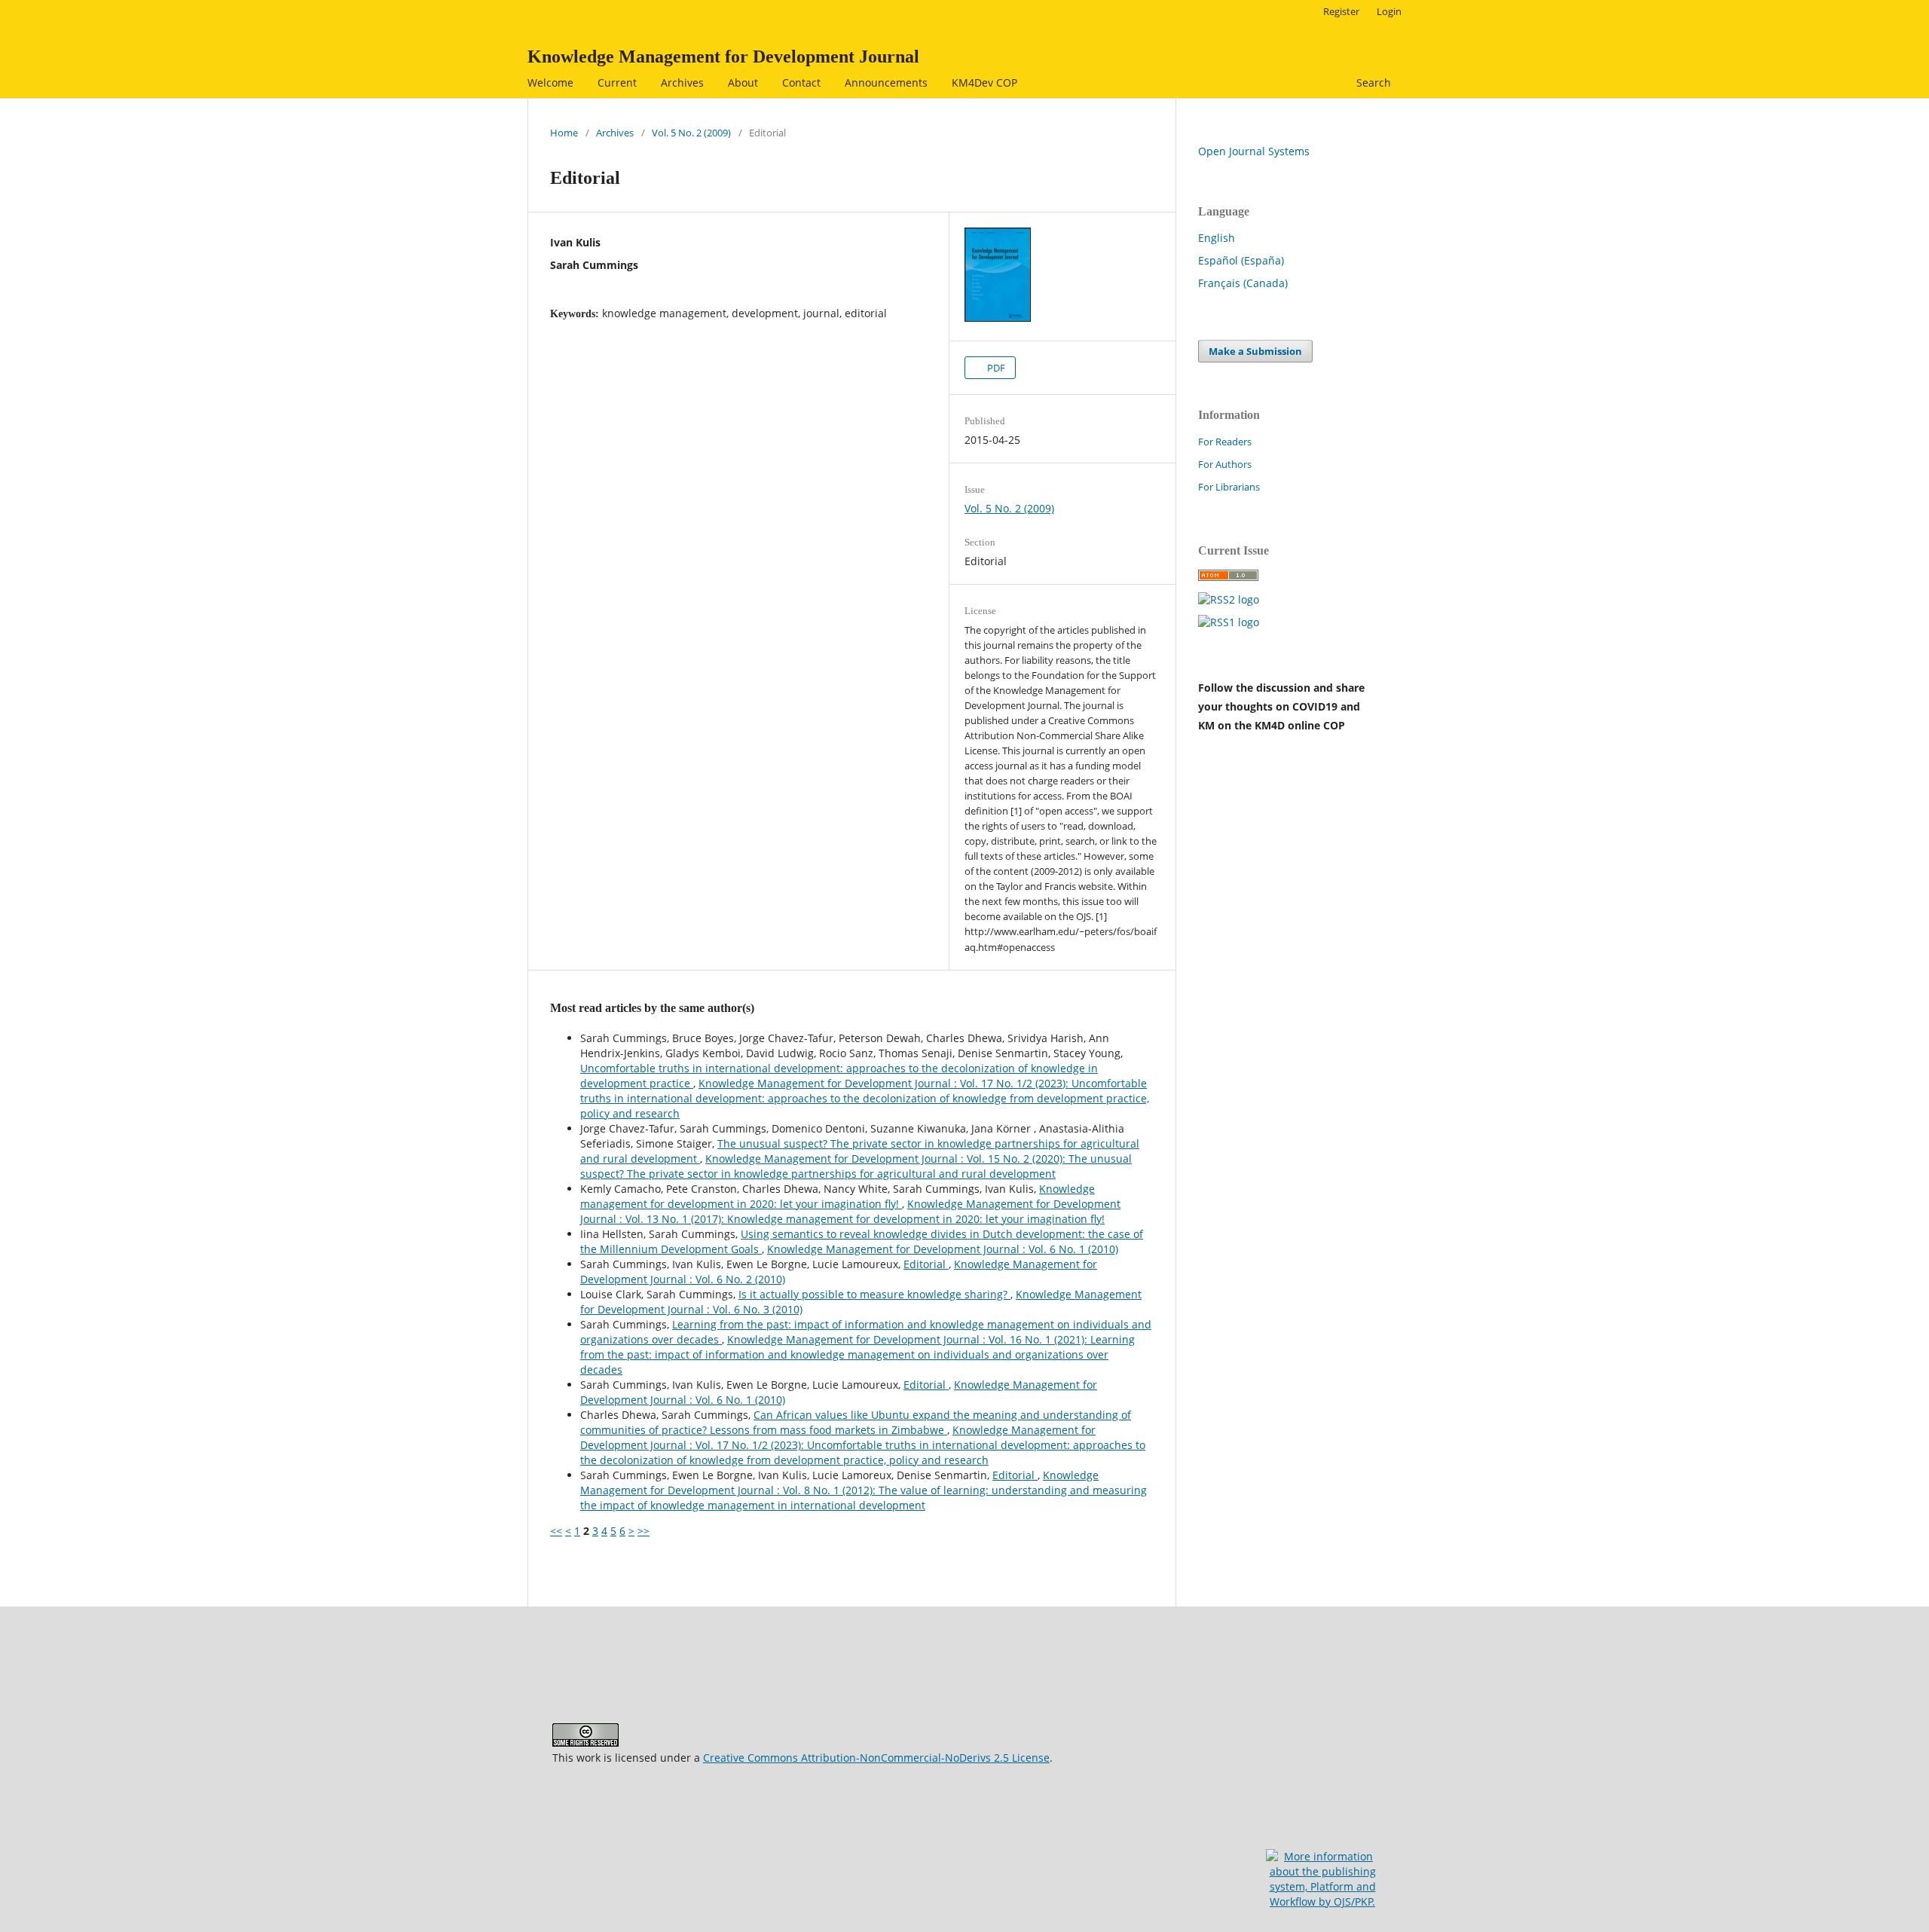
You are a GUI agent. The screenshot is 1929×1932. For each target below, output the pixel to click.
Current (617, 83)
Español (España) (1241, 260)
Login (1389, 11)
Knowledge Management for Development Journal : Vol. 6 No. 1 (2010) (943, 1249)
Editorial (926, 1264)
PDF (995, 368)
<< (556, 1531)
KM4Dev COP (984, 83)
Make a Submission (1255, 351)
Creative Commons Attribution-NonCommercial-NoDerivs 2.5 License (876, 1758)
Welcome (550, 83)
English (1217, 238)
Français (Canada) (1243, 283)
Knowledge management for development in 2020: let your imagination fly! (838, 1196)
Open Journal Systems (1254, 151)
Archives (682, 83)
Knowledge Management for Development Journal (723, 57)
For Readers (1225, 442)
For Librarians (1229, 487)
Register (1341, 11)
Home (564, 133)
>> (644, 1531)
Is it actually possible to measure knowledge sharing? (874, 1294)
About (743, 83)
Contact (801, 83)
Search (1372, 83)
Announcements (886, 83)
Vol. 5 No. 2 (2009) (691, 133)
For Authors (1225, 464)
